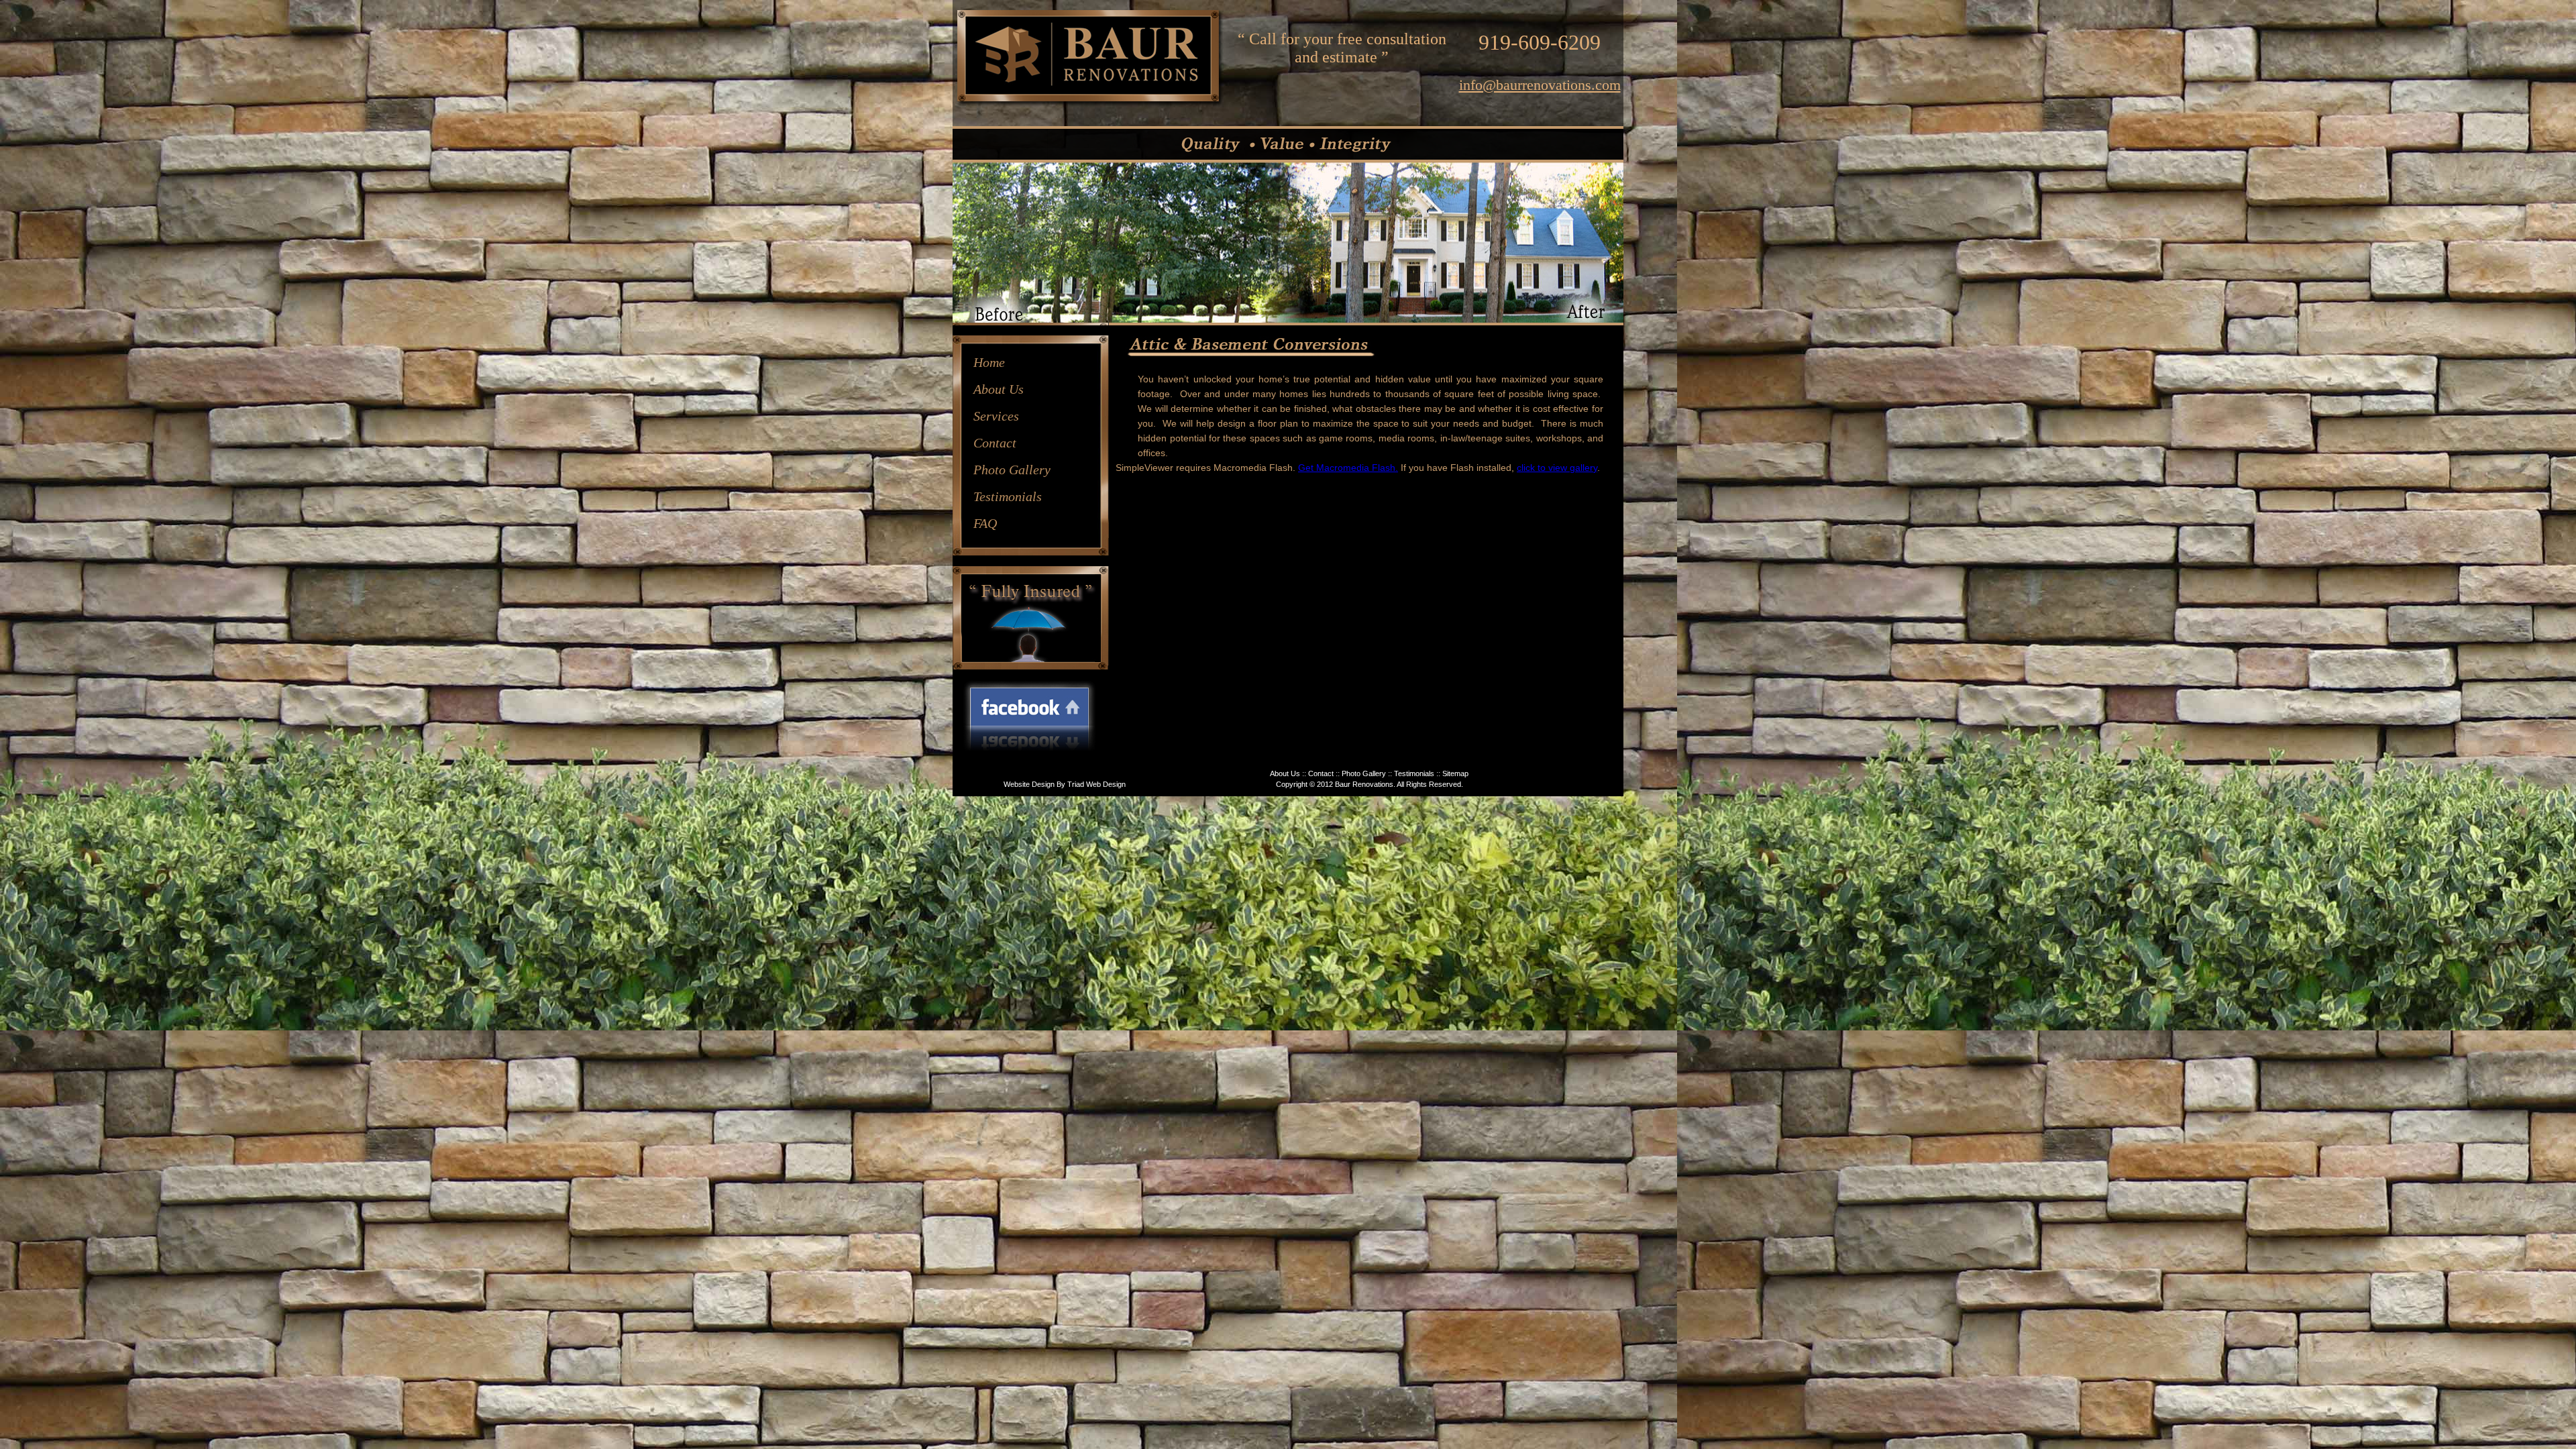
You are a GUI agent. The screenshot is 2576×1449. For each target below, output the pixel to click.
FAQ (985, 523)
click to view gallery (1557, 468)
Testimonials (1008, 496)
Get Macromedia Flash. (1348, 468)
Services (996, 416)
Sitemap (1455, 773)
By (1061, 784)
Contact (995, 443)
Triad (1076, 784)
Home (989, 362)
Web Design (1106, 784)
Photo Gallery (1012, 470)
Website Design (1029, 784)
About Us (999, 389)
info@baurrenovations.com (1540, 85)
